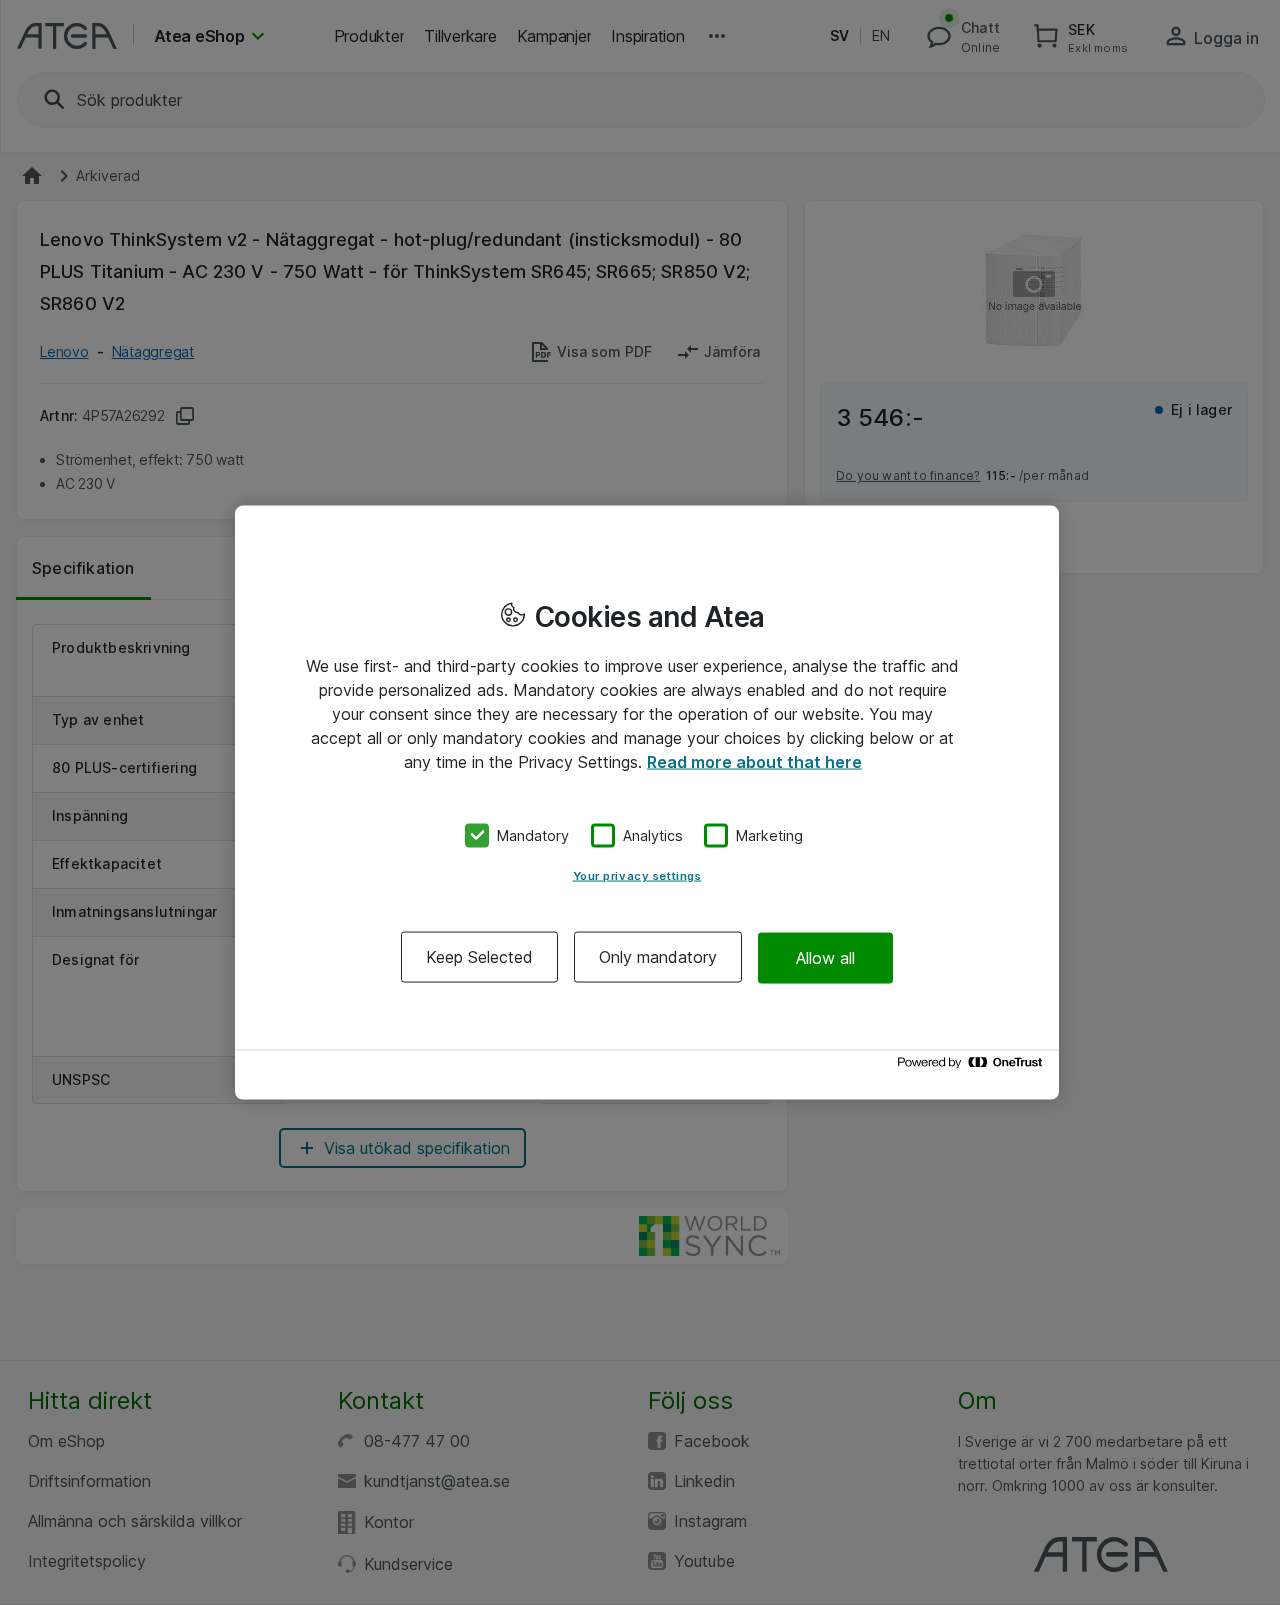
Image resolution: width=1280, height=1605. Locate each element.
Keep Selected (479, 957)
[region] (647, 802)
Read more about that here (754, 761)
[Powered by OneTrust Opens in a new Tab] (973, 1067)
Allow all (825, 957)
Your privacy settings (637, 876)
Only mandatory (658, 957)
